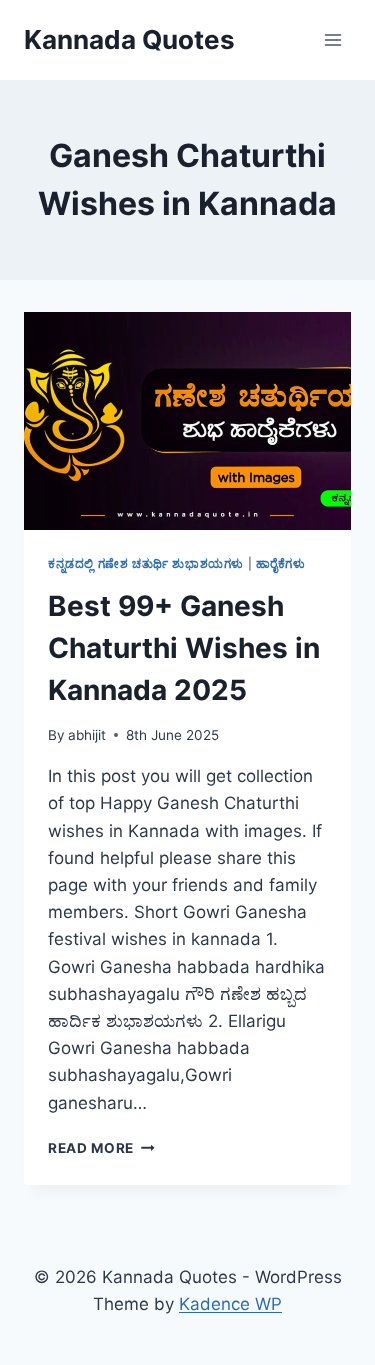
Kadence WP (230, 1304)
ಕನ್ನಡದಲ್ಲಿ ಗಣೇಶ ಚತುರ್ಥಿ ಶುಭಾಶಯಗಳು (146, 563)
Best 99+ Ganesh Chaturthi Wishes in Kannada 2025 (184, 648)
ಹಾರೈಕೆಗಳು (281, 563)
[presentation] (187, 421)
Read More (101, 1148)
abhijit (87, 735)
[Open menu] (332, 39)
